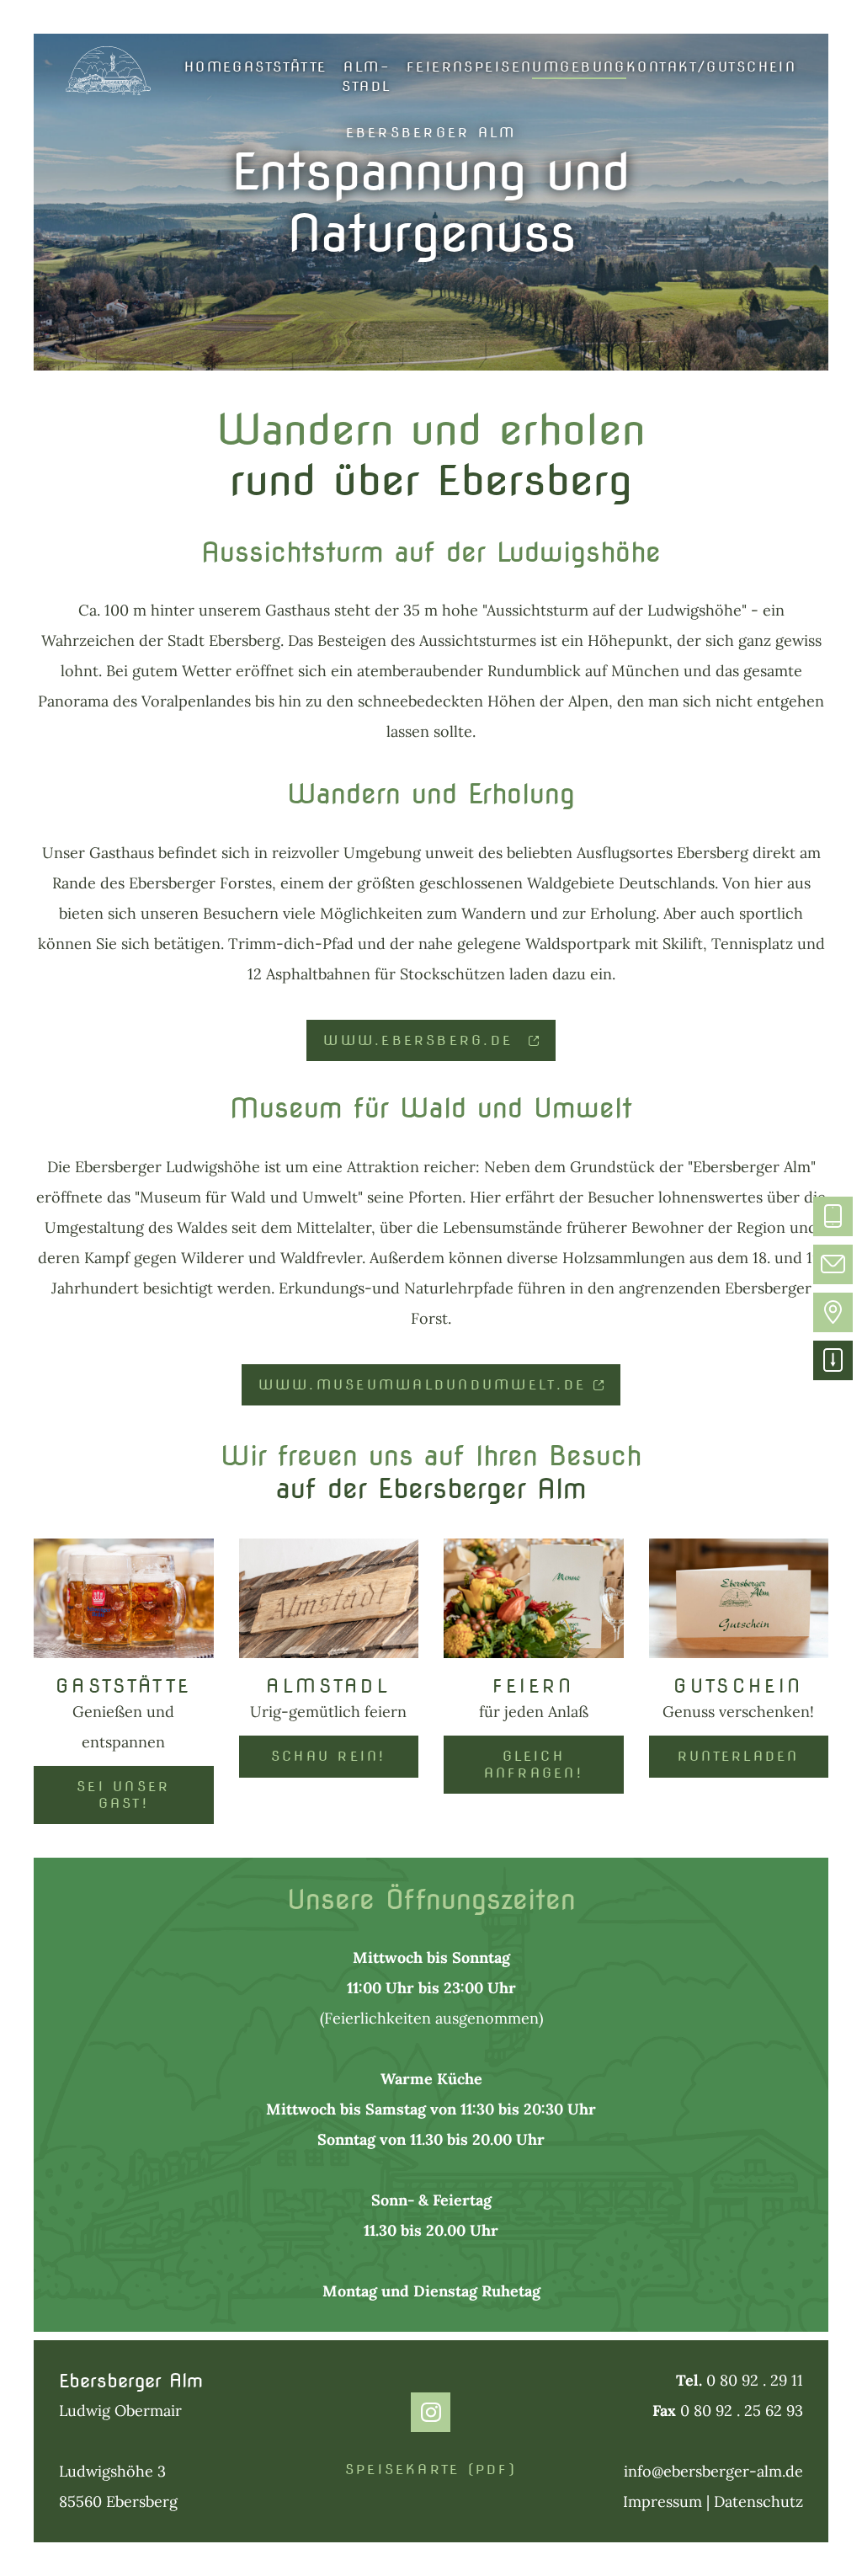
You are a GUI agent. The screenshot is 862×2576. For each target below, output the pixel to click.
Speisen (498, 67)
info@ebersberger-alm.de (713, 2471)
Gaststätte (279, 67)
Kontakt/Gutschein (711, 67)
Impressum (665, 2501)
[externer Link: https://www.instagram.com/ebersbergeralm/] (431, 2412)
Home (209, 67)
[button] (833, 1216)
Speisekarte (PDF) (431, 2469)
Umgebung (579, 67)
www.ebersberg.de (422, 1040)
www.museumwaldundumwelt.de (422, 1384)
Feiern (436, 67)
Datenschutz (758, 2501)
